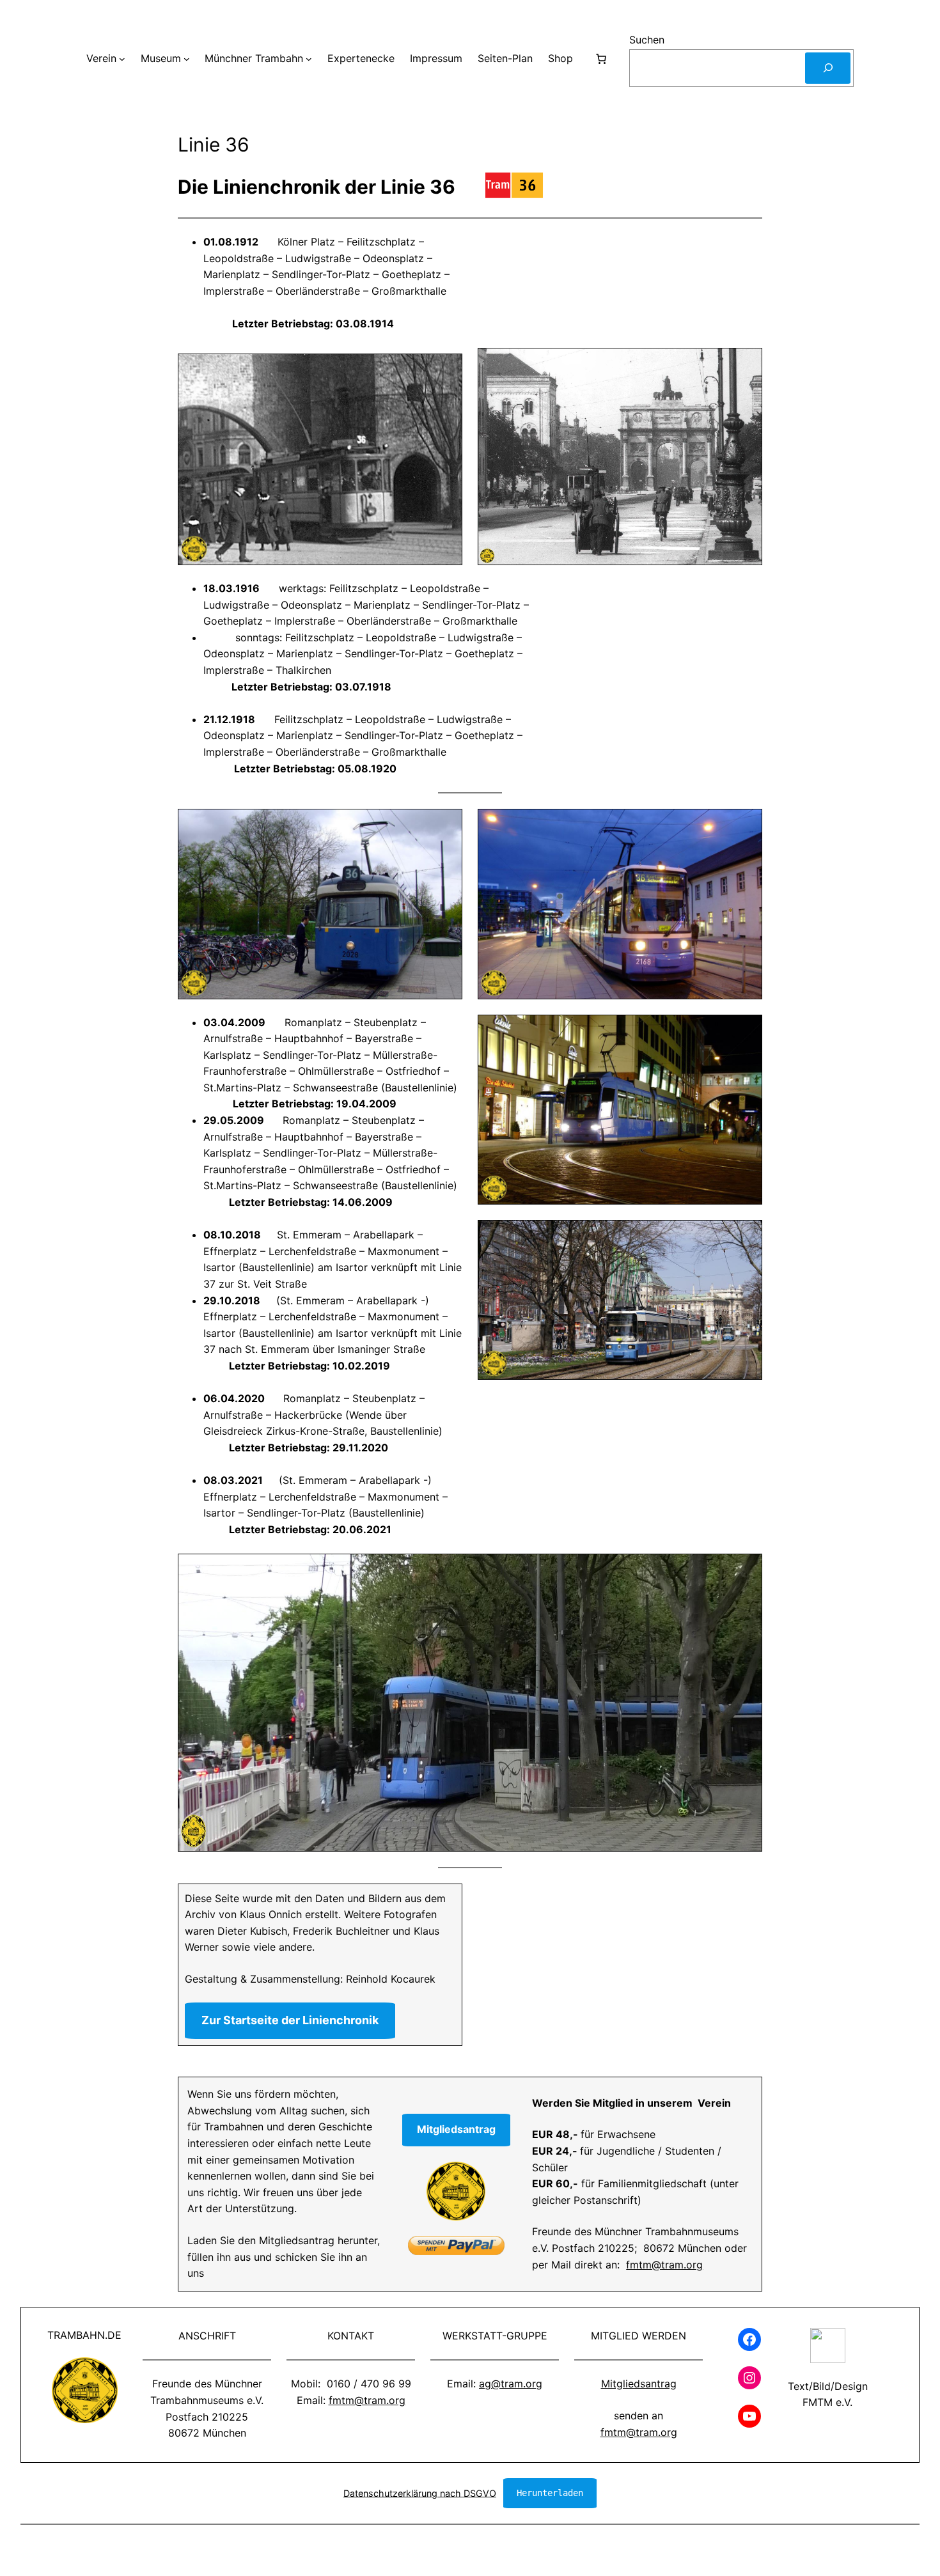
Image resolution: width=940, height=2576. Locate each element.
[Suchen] (828, 68)
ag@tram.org (511, 2384)
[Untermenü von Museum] (187, 59)
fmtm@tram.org (664, 2265)
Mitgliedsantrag (639, 2384)
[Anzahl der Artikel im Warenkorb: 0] (601, 59)
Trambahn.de (84, 2335)
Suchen (647, 40)
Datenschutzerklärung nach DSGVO (420, 2493)
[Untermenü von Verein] (122, 59)
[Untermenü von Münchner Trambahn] (309, 59)
